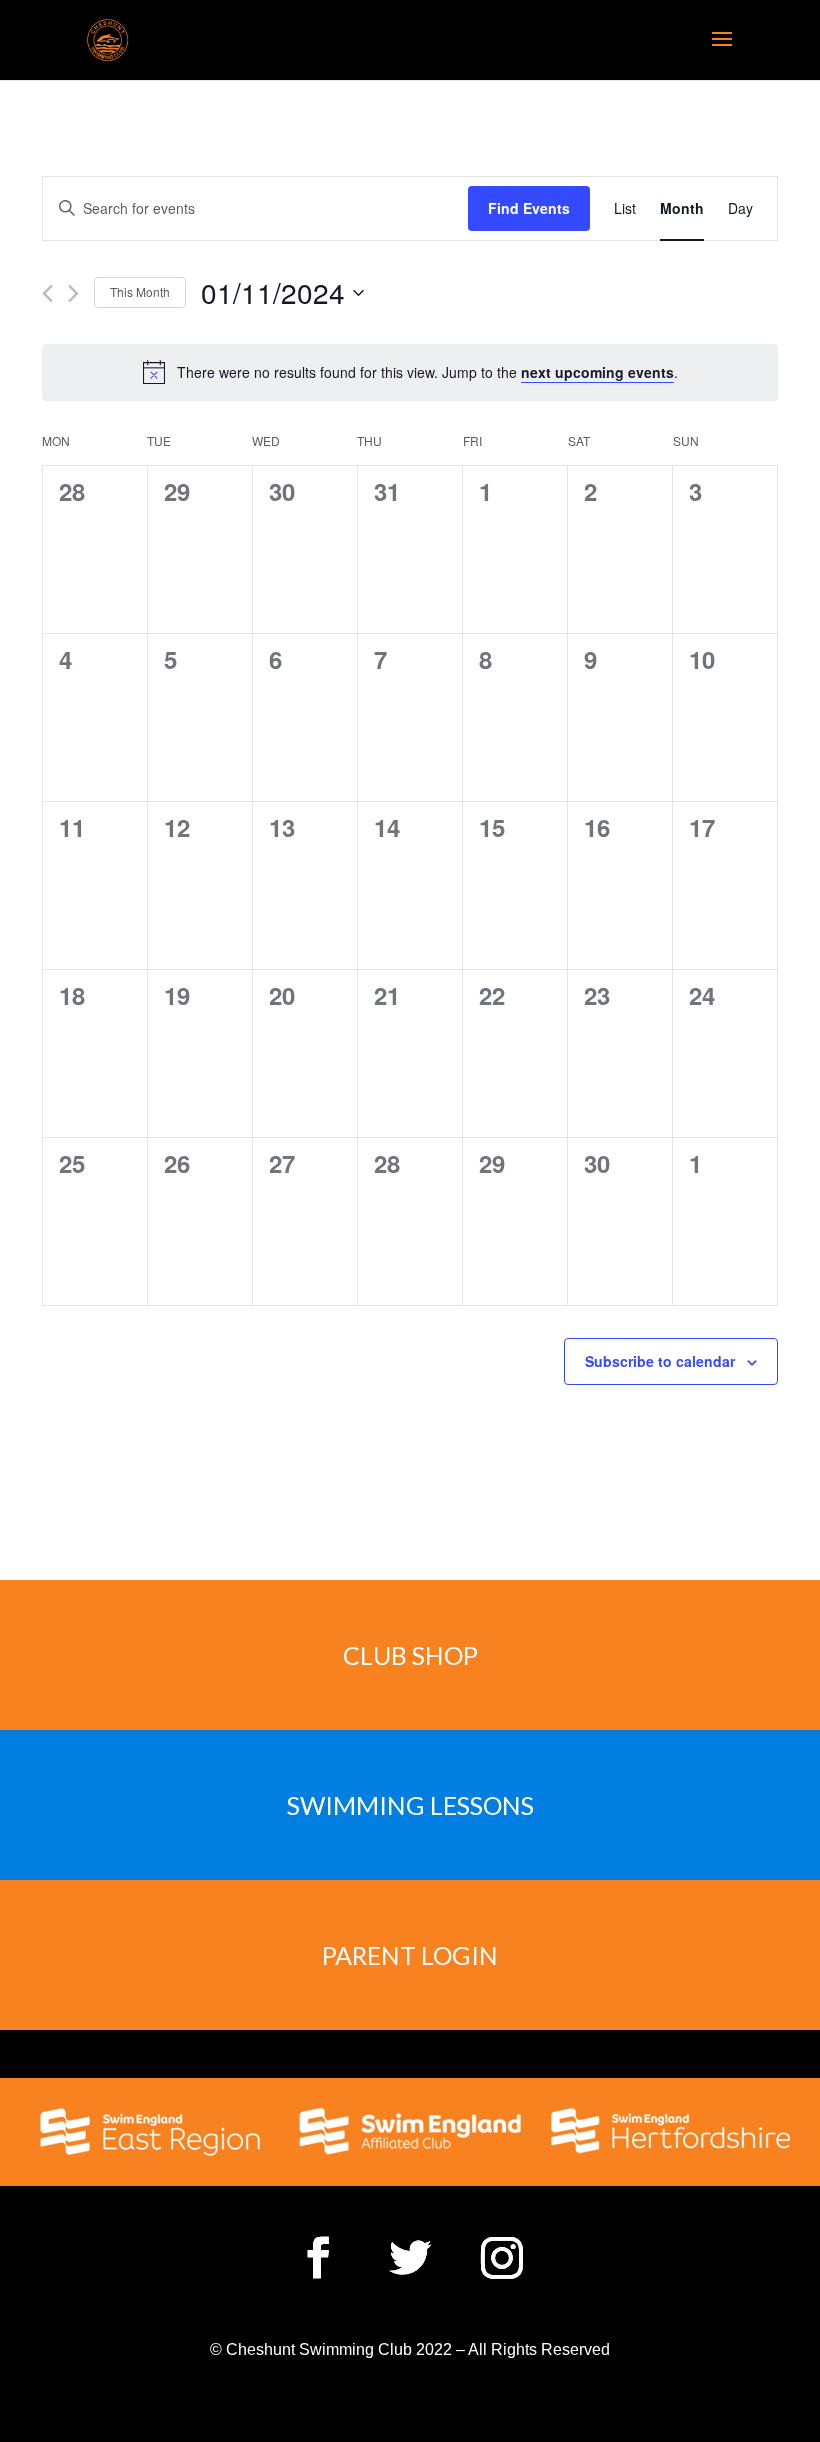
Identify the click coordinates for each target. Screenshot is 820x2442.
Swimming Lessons (410, 1805)
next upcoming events (597, 372)
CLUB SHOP (410, 1655)
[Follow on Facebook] (318, 2258)
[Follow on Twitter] (410, 2258)
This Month (140, 291)
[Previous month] (47, 293)
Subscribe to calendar (660, 1361)
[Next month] (73, 293)
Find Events (529, 208)
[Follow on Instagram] (502, 2258)
